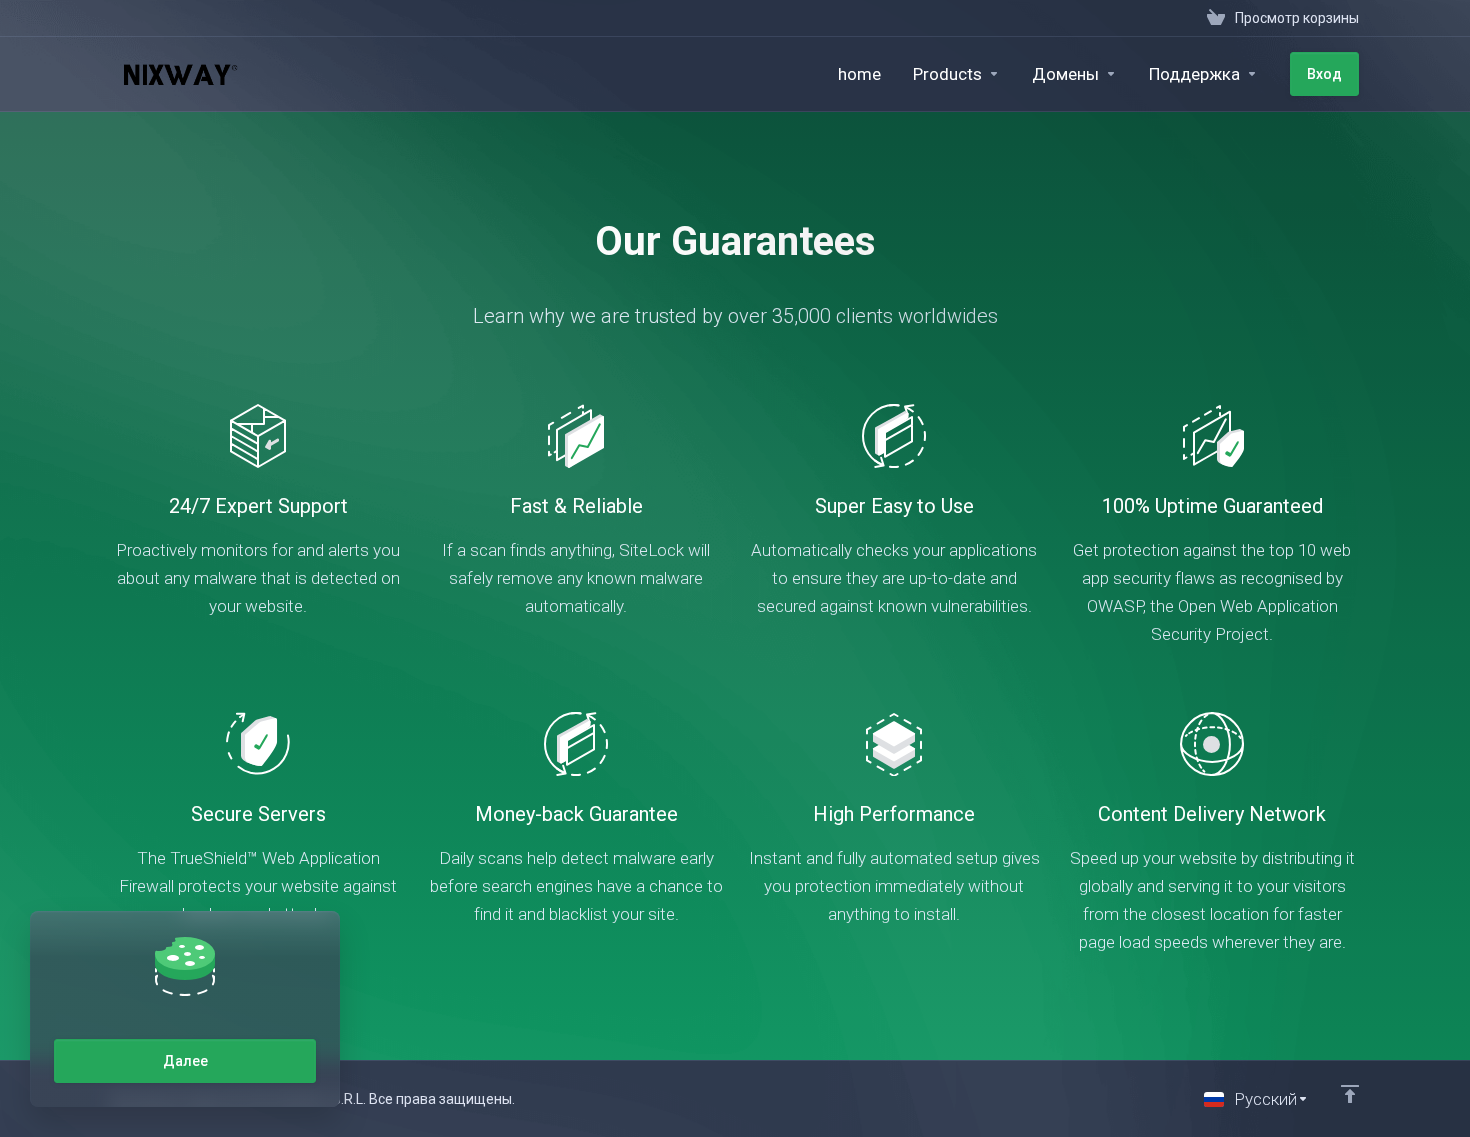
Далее (185, 1061)
